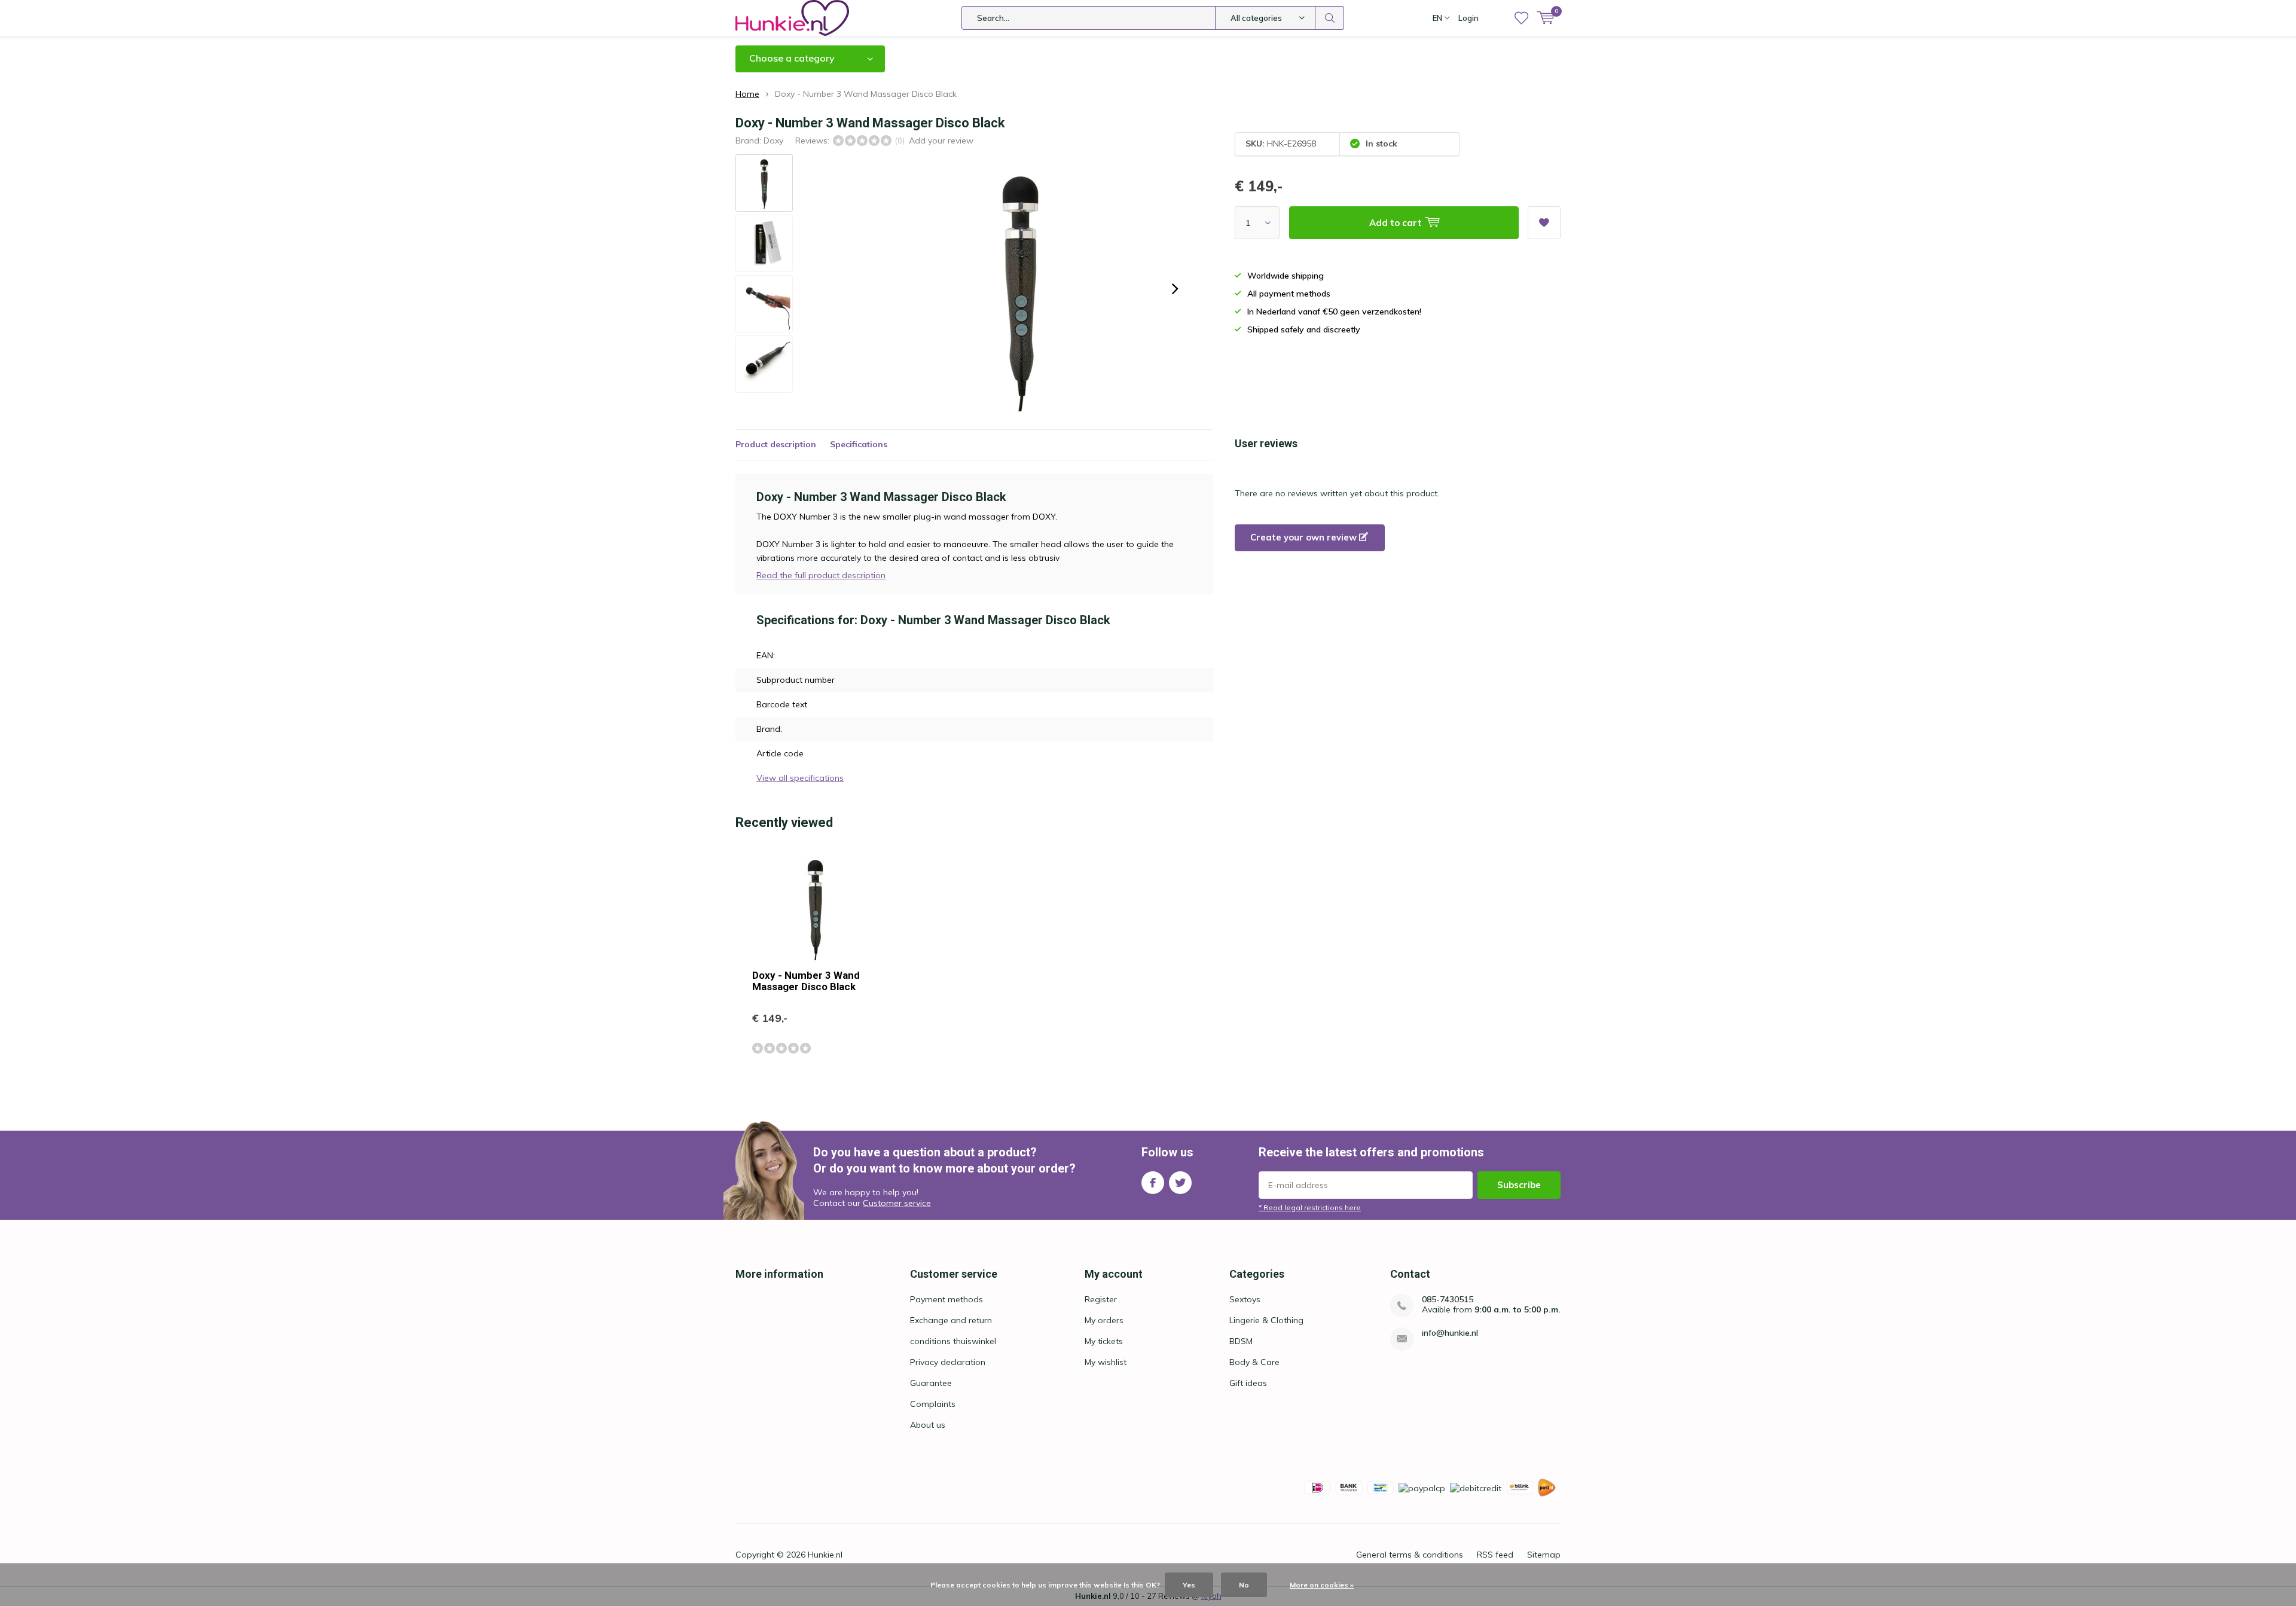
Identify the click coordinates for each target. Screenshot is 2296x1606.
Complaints (933, 1404)
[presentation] (1175, 289)
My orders (1104, 1320)
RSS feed (1495, 1555)
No (1244, 1585)
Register (1101, 1299)
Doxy (773, 141)
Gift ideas (1248, 1383)
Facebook (1153, 1183)
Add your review (941, 141)
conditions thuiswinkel (953, 1341)
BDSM (1241, 1341)
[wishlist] (1521, 18)
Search (1330, 18)
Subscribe (1519, 1185)
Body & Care (1254, 1362)
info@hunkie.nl (1450, 1333)
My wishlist (1106, 1362)
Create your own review (1305, 537)
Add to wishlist (1544, 223)
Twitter (1180, 1183)
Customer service (897, 1203)
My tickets (1104, 1341)
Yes (1189, 1585)
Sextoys (1245, 1299)
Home (747, 94)
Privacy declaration (948, 1362)
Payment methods (947, 1299)
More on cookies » (1322, 1585)
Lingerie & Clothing (1266, 1320)
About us (928, 1425)
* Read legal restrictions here (1310, 1207)
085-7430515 (1448, 1300)
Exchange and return (951, 1320)
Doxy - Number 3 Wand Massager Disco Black (806, 981)
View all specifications (800, 778)
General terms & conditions (1410, 1555)
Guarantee (931, 1383)
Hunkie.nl (825, 1555)
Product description (776, 444)
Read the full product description (821, 575)
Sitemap (1544, 1555)
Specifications (859, 444)
